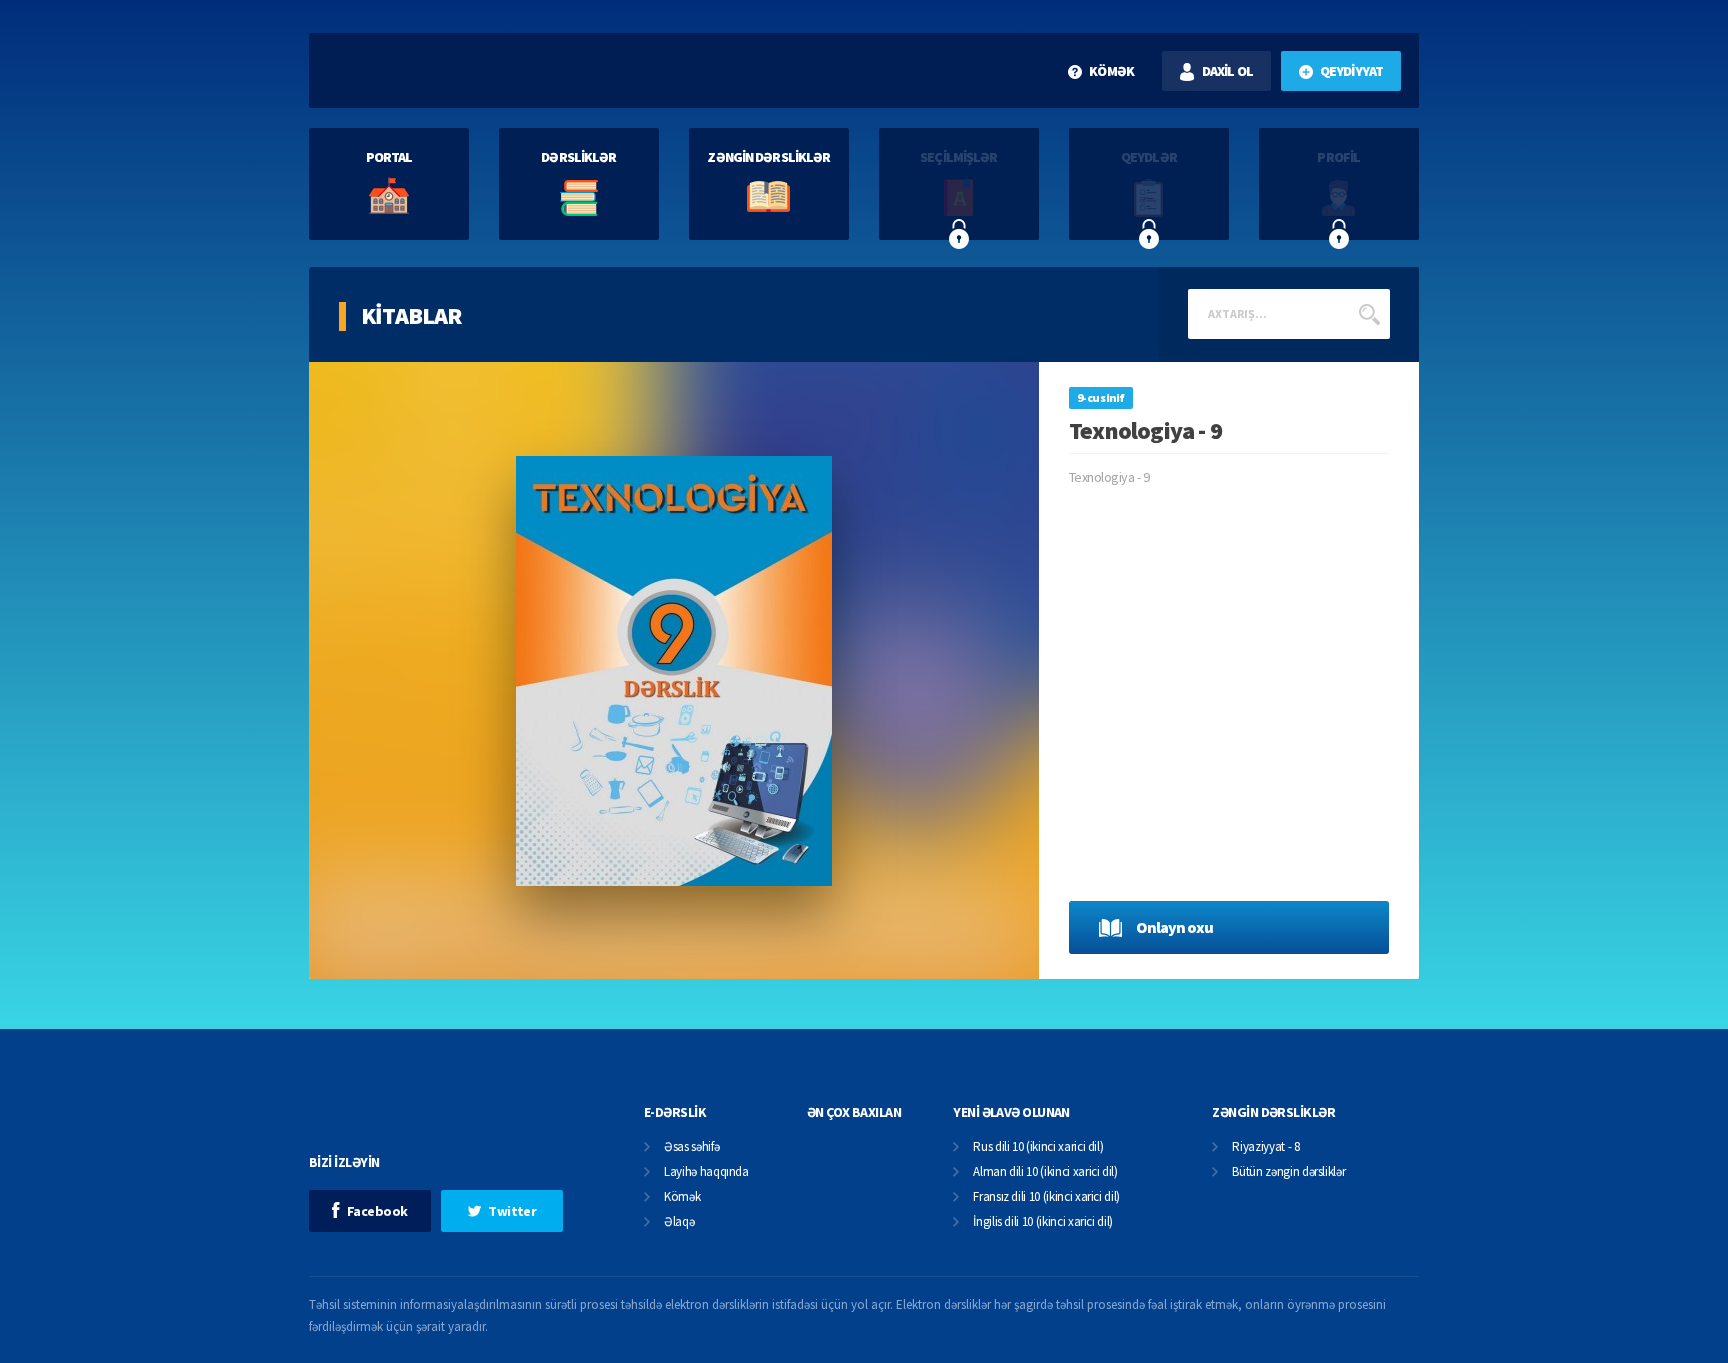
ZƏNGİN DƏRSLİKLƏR (768, 157)
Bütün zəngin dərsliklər (1288, 1172)
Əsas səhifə (691, 1147)
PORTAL (389, 157)
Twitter (512, 1211)
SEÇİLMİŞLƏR (958, 157)
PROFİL (1338, 157)
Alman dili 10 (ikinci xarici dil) (1045, 1172)
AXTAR (1369, 314)
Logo (442, 70)
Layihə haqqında (706, 1172)
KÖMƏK (1111, 71)
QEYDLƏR (1149, 157)
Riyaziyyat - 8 (1265, 1147)
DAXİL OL (1227, 71)
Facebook (377, 1211)
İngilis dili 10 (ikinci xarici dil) (1043, 1222)
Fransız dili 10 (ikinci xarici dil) (1046, 1197)
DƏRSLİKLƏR (578, 157)
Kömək (682, 1197)
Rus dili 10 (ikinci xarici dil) (1038, 1147)
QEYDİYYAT (1351, 71)
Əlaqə (679, 1222)
